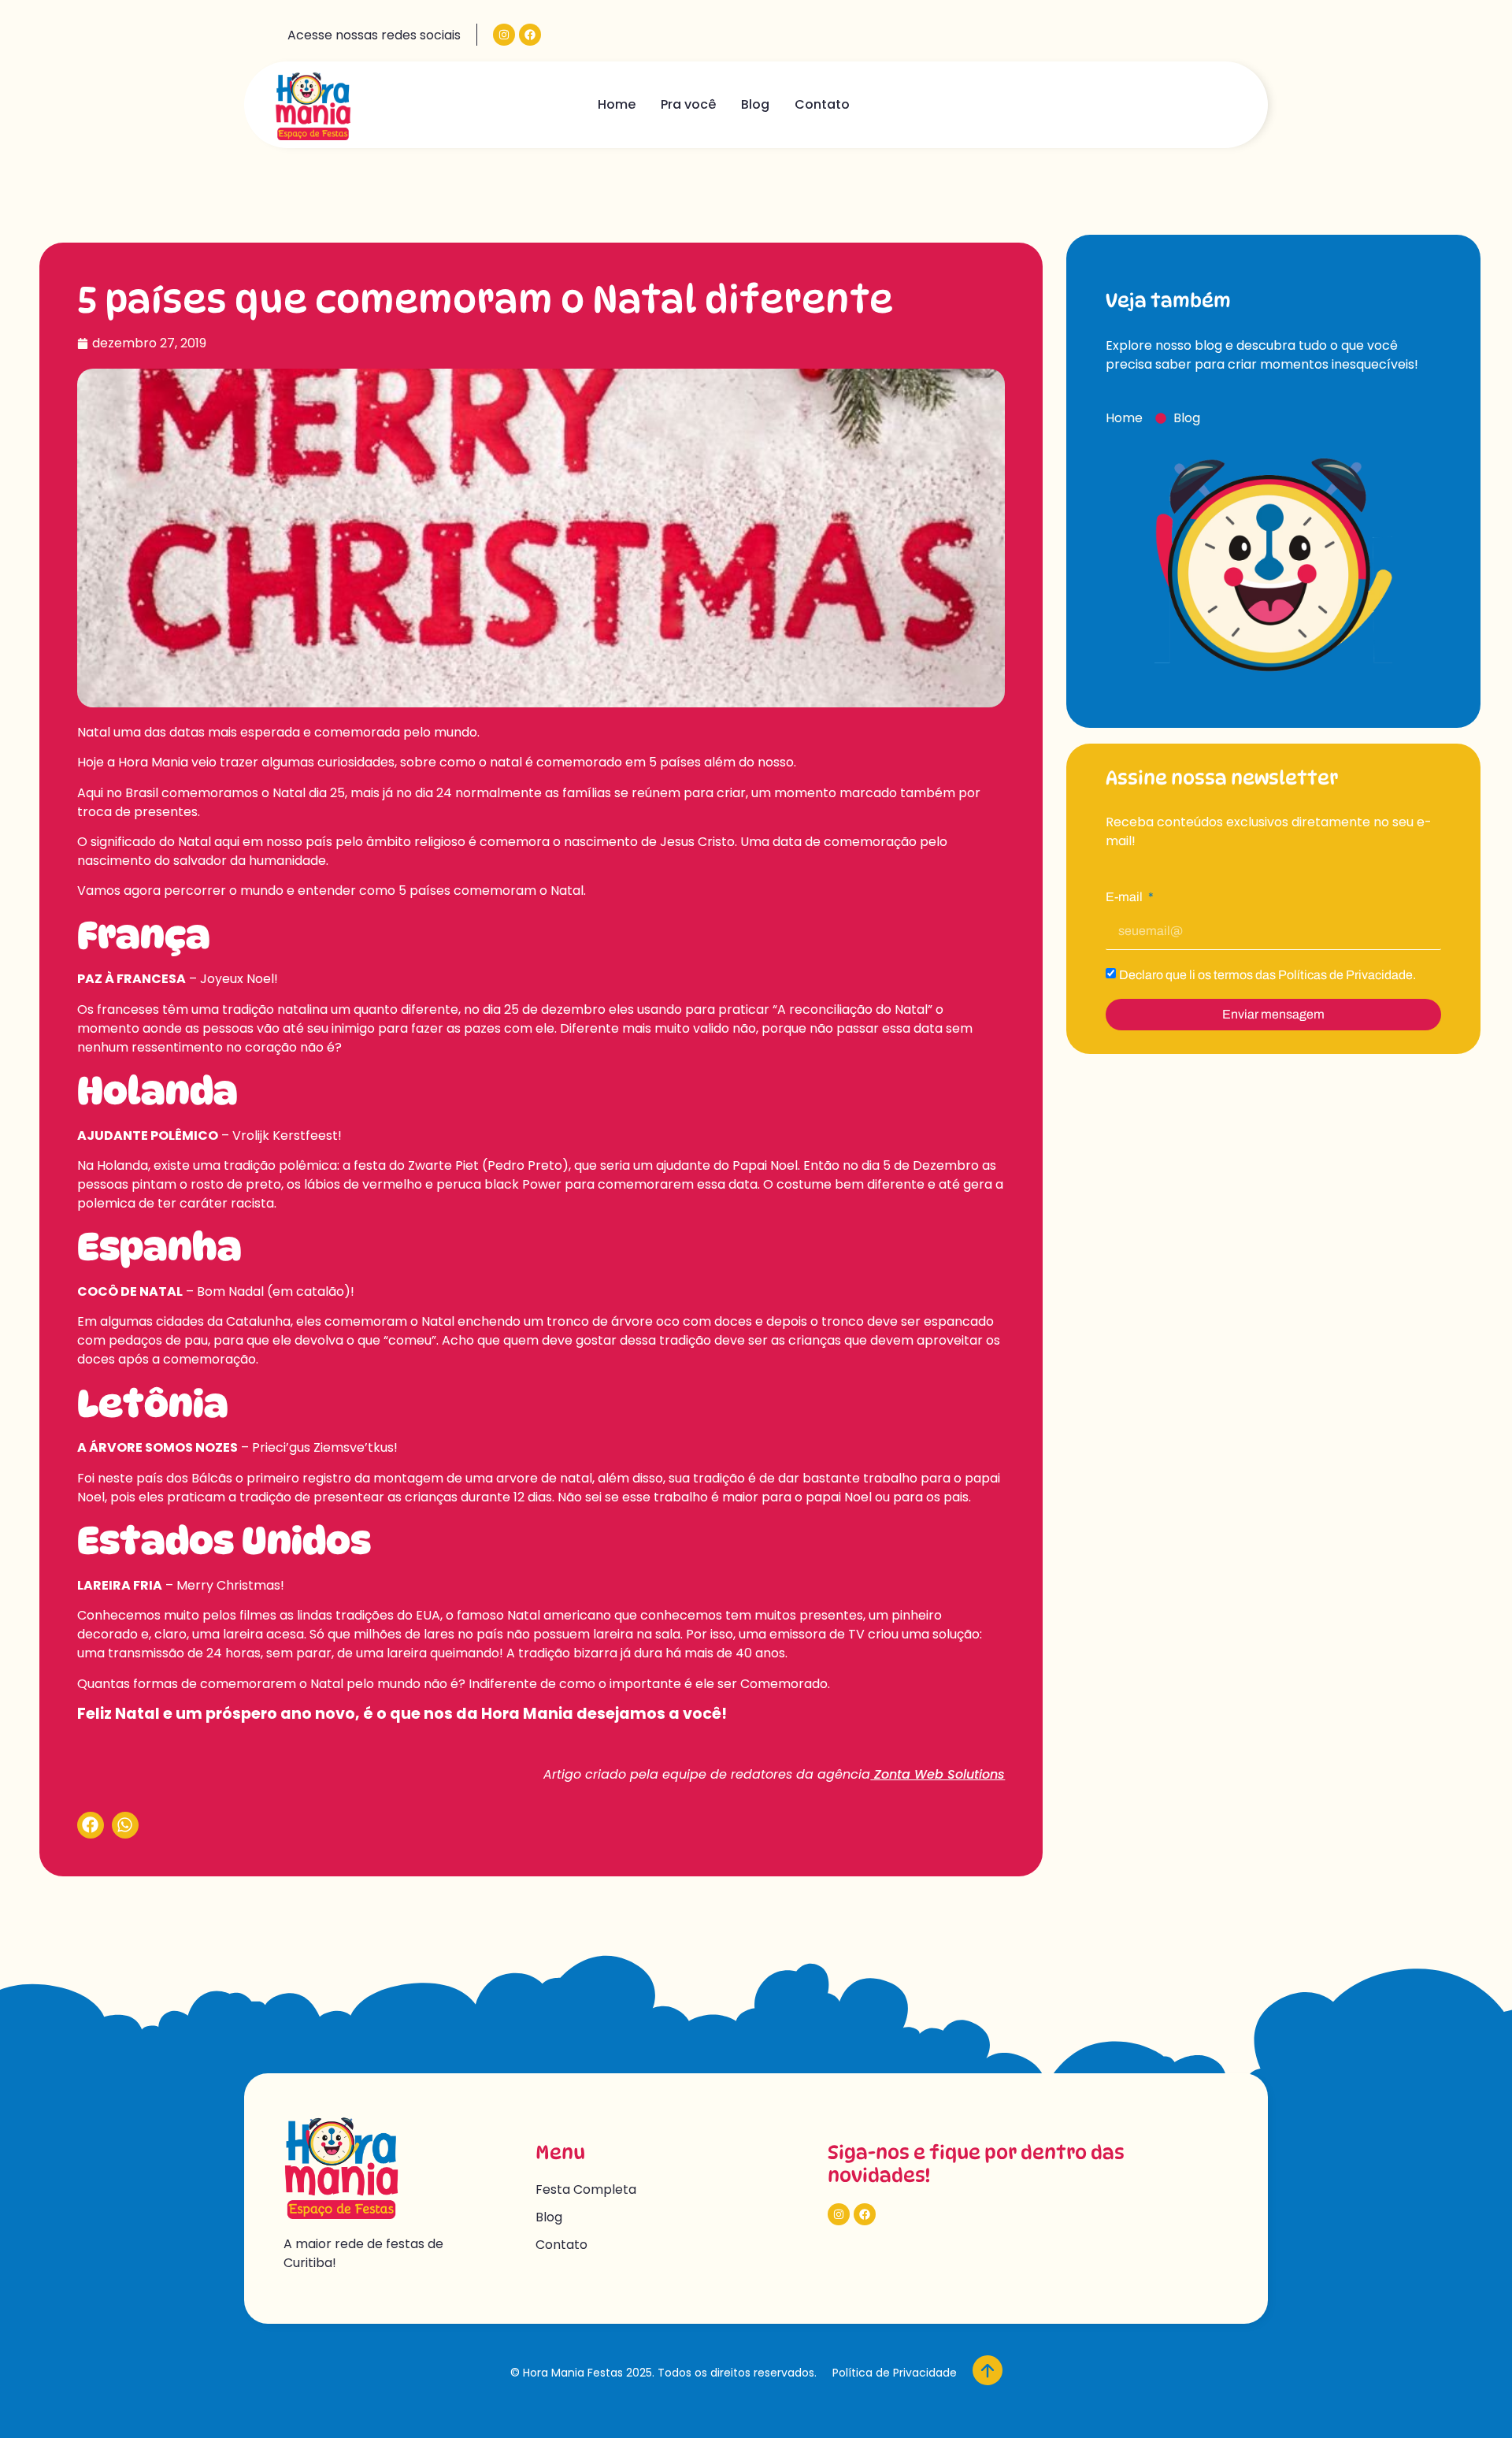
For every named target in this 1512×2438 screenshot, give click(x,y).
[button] (91, 1825)
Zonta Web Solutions (938, 1774)
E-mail (1125, 897)
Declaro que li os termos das (1267, 975)
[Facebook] (530, 35)
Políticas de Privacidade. (1347, 975)
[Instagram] (504, 35)
